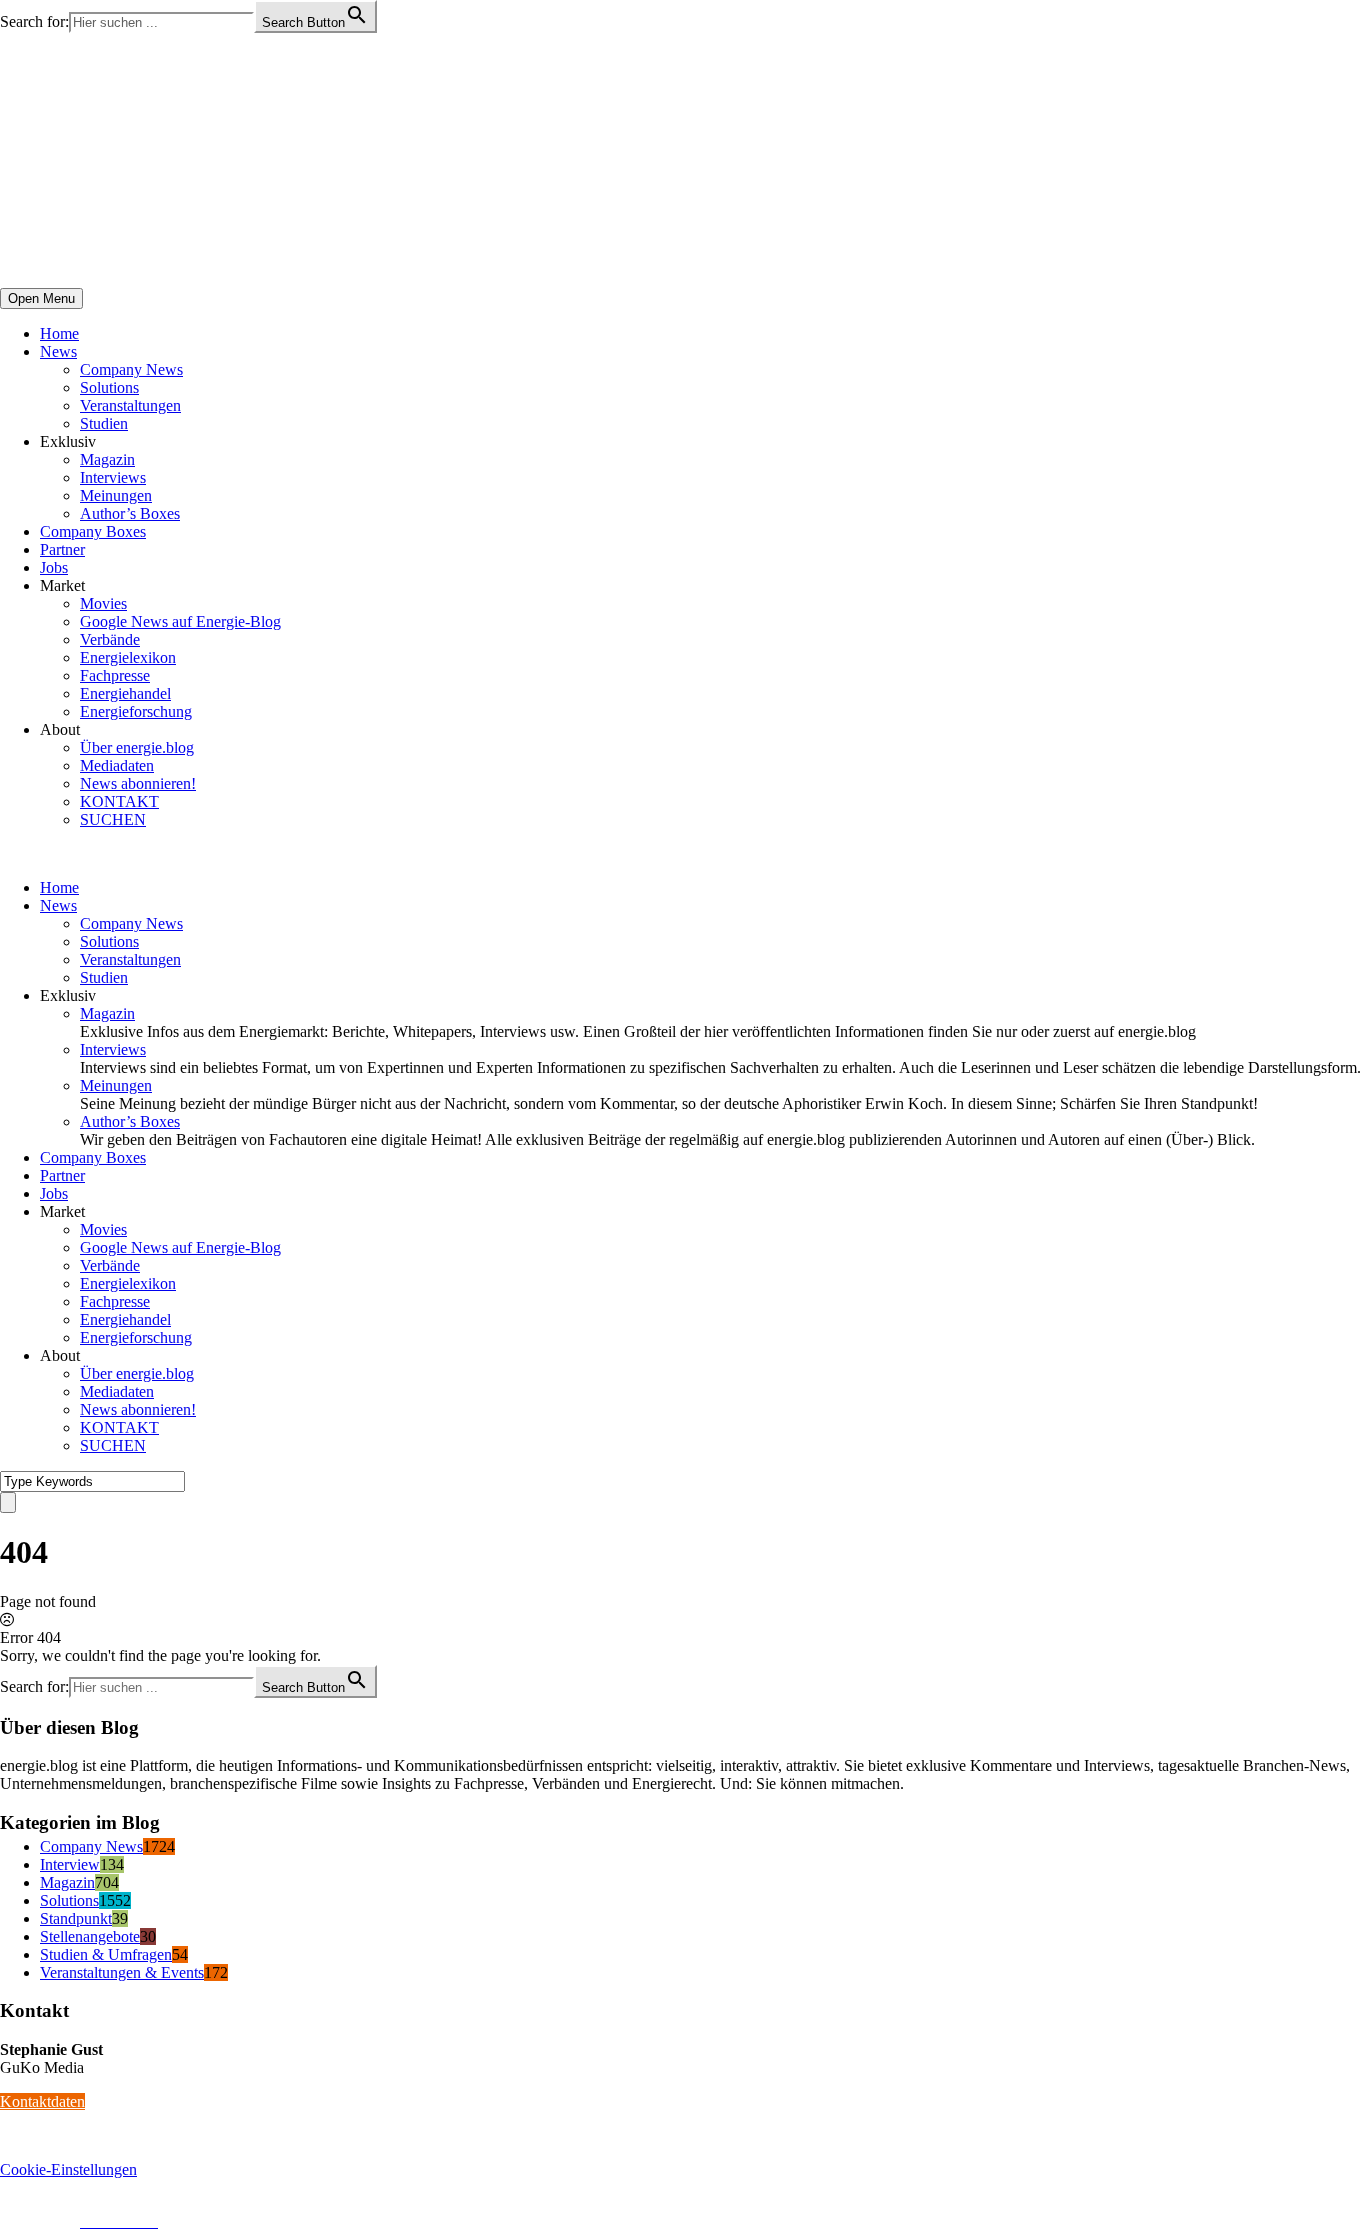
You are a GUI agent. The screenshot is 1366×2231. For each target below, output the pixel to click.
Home (59, 333)
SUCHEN (113, 819)
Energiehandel (125, 693)
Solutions (109, 387)
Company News (131, 369)
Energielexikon (128, 657)
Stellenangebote (90, 1936)
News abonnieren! (138, 783)
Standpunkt (76, 1918)
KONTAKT (119, 801)
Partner (62, 549)
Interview (70, 1864)
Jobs (54, 567)
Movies (103, 603)
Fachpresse (115, 675)
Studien (104, 423)
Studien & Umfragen (106, 1954)
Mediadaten (117, 765)
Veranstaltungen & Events (122, 1972)
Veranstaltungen (130, 405)
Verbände (110, 639)
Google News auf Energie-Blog (180, 621)
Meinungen (116, 495)
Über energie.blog (137, 747)
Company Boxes (93, 531)
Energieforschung (136, 711)
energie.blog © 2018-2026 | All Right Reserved (149, 2203)
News (58, 351)
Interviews (113, 477)
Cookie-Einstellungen (68, 2169)
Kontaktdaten (42, 2101)
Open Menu (41, 298)
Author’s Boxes (130, 513)
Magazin (107, 459)
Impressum (34, 2221)
